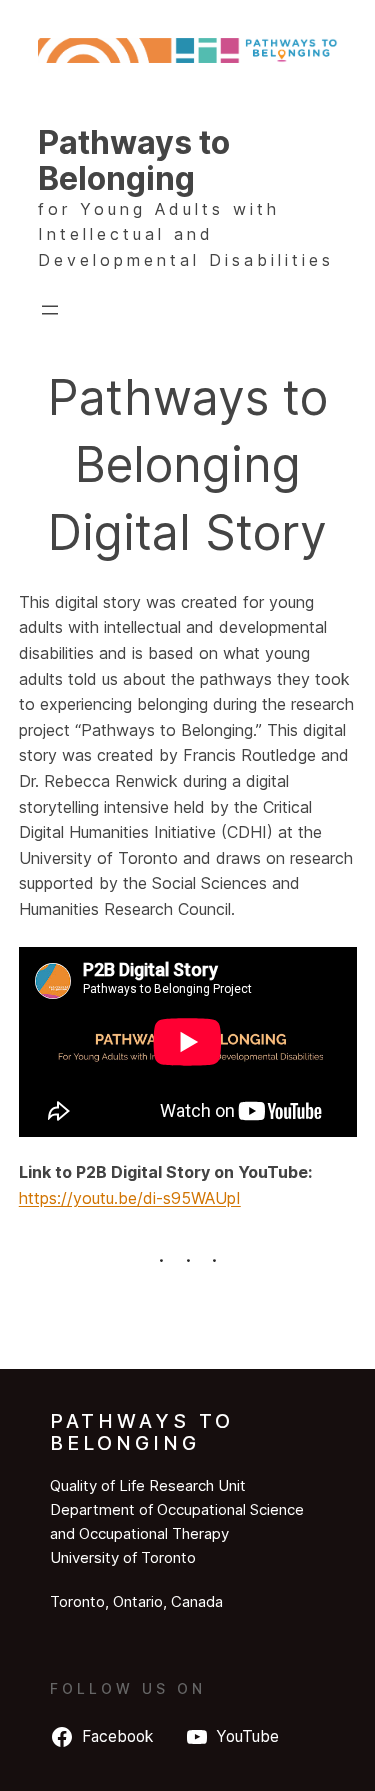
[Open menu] (50, 310)
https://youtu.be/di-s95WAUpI (130, 1198)
